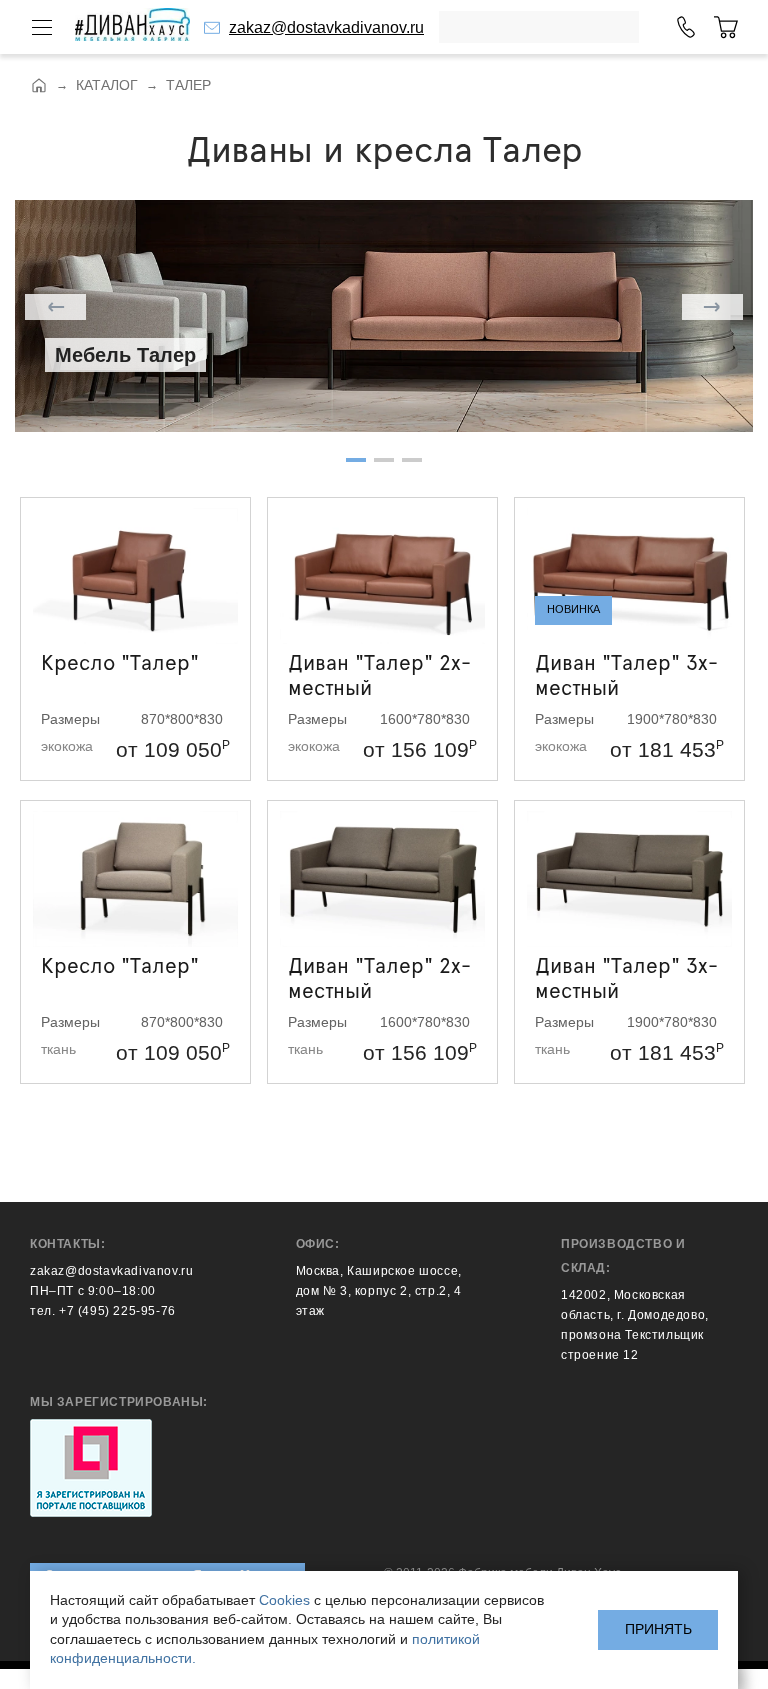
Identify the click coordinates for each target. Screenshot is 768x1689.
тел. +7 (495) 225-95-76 (103, 1311)
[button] (55, 307)
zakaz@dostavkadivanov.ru (326, 27)
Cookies (284, 1600)
